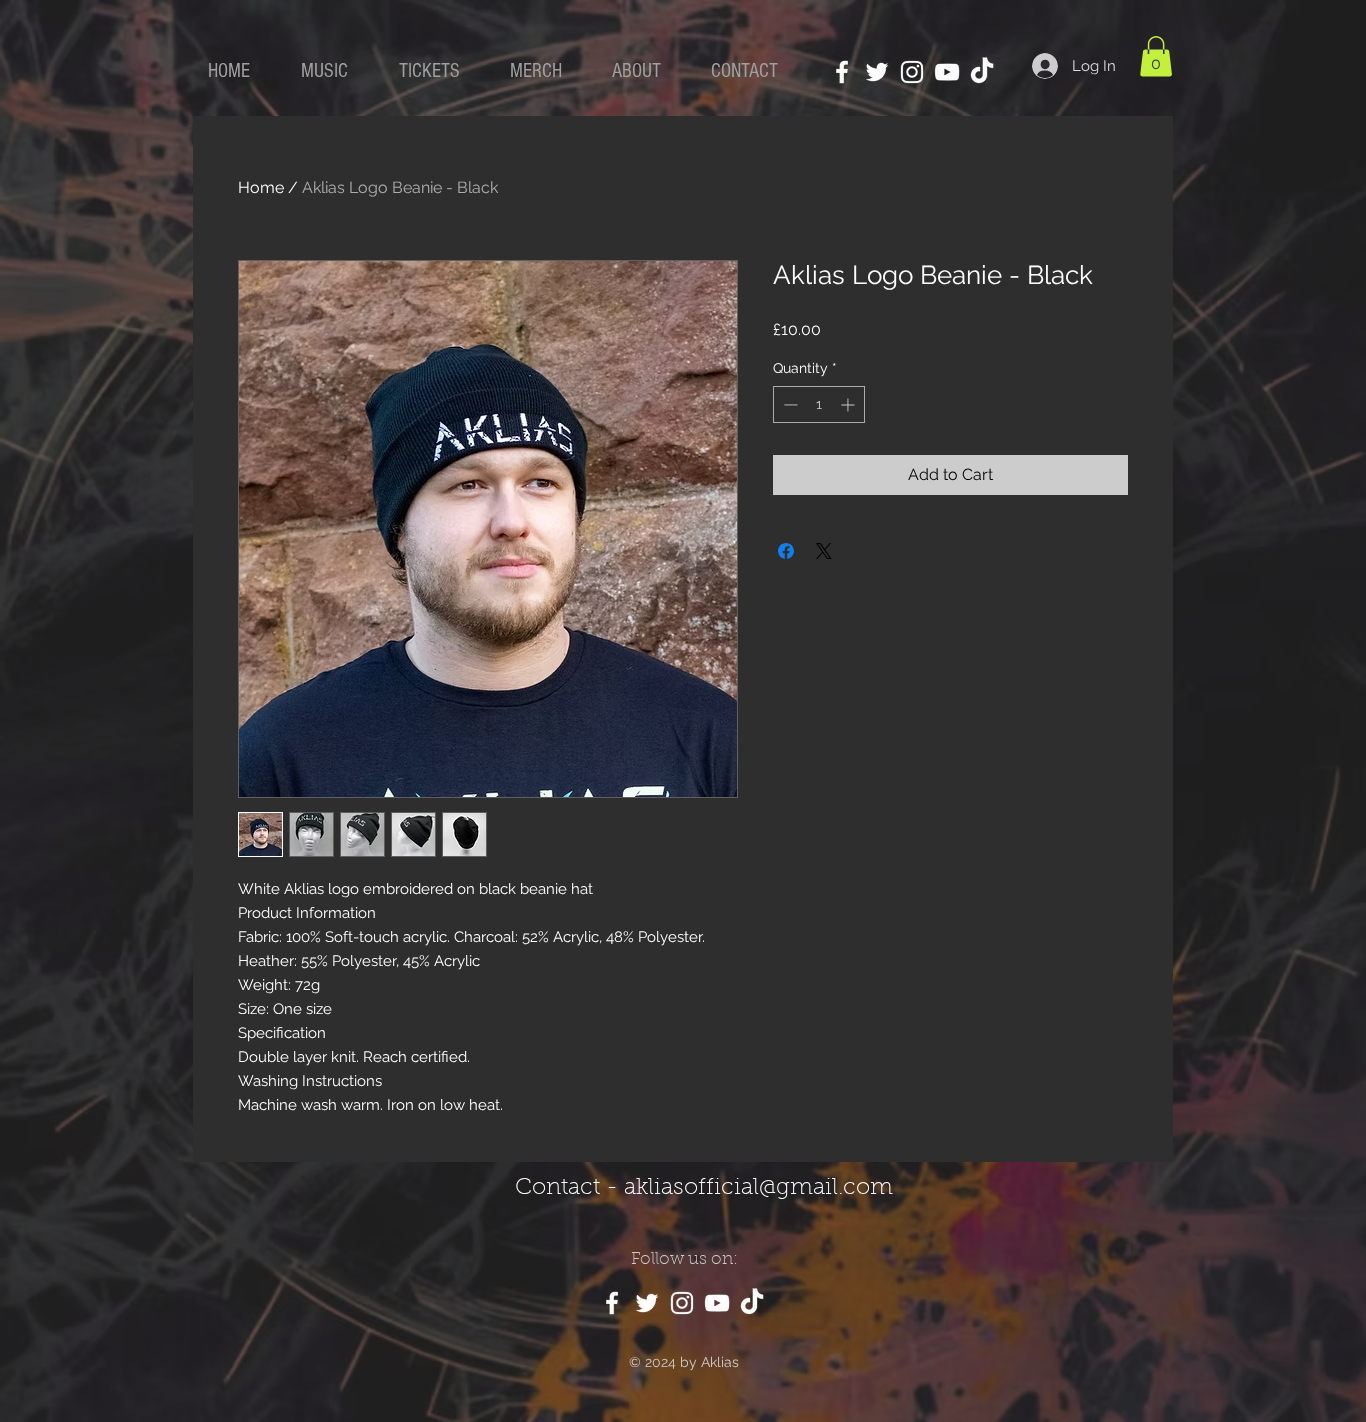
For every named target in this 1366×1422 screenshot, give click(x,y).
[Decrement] (788, 404)
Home (261, 187)
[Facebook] (842, 72)
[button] (1156, 56)
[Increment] (849, 404)
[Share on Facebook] (786, 551)
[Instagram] (912, 72)
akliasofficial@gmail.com (758, 1188)
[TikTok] (982, 72)
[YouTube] (947, 72)
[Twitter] (877, 72)
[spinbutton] (819, 404)
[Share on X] (824, 551)
